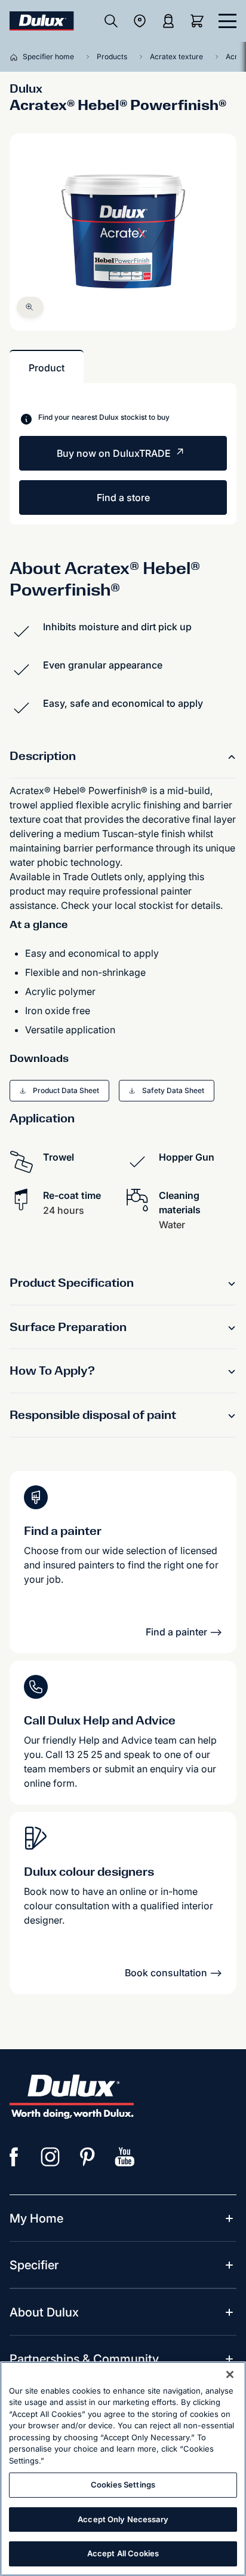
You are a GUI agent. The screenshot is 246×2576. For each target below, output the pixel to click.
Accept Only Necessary (123, 2519)
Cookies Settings (123, 2485)
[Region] (140, 21)
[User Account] (168, 21)
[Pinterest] (88, 2157)
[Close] (230, 2374)
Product (47, 368)
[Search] (111, 21)
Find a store (123, 498)
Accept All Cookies (123, 2553)
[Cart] (199, 21)
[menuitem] (36, 2218)
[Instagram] (51, 2157)
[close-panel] (227, 21)
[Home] (16, 57)
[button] (30, 307)
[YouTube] (125, 2157)
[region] (123, 2469)
